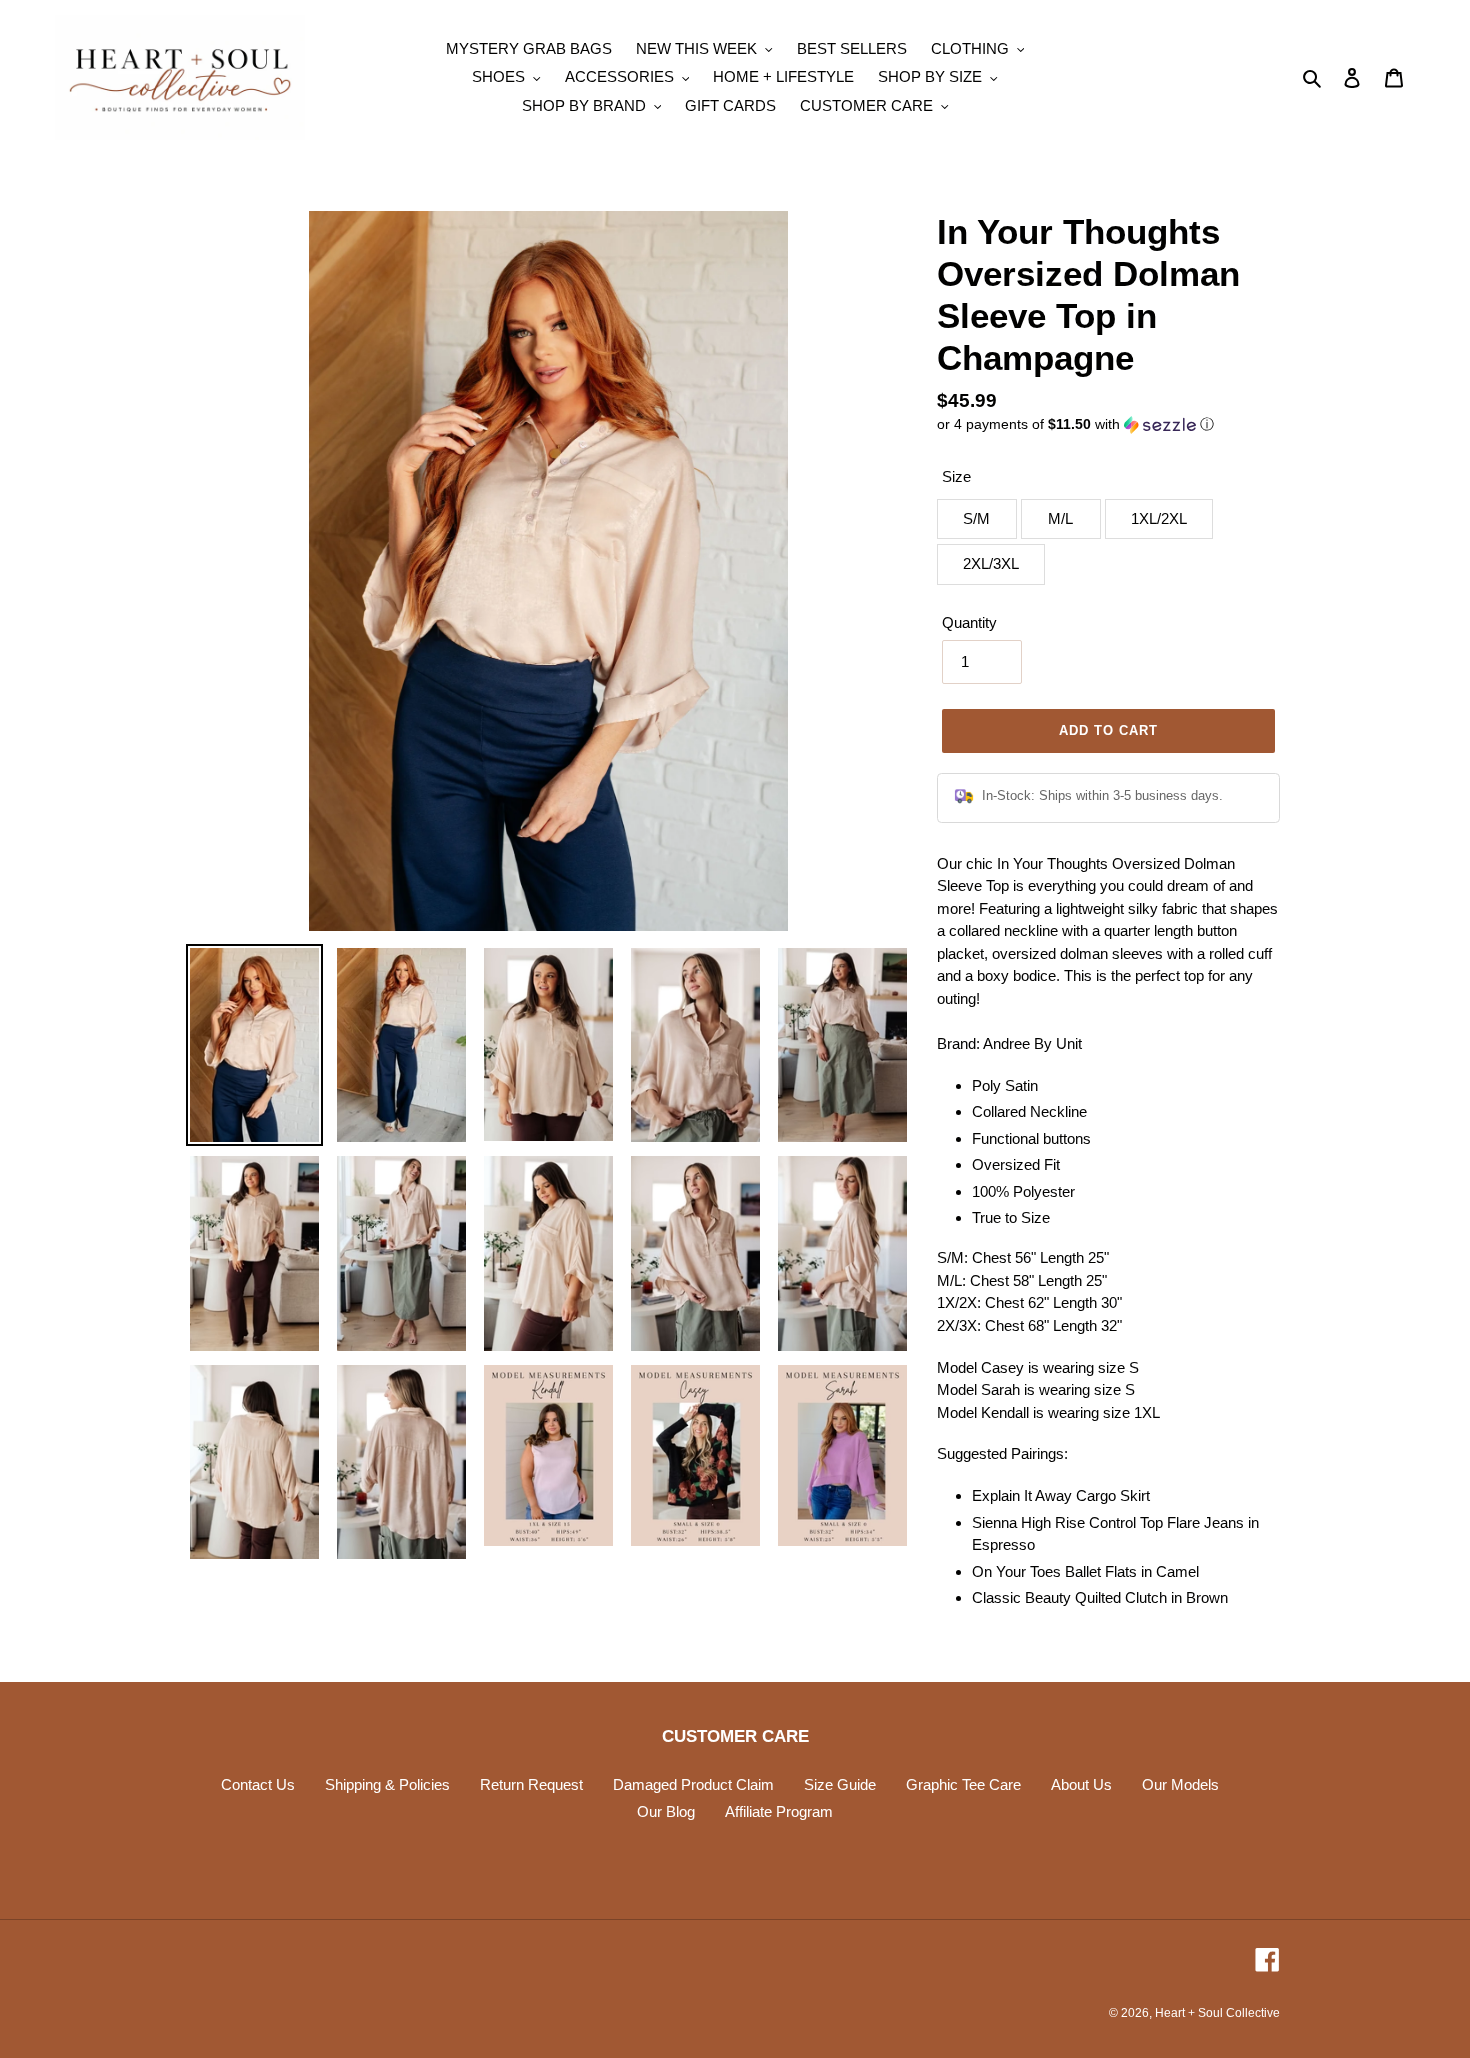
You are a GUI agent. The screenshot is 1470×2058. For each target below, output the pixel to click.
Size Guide (840, 1784)
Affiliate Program (779, 1811)
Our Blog (666, 1811)
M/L (1060, 518)
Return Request (531, 1784)
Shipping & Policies (387, 1784)
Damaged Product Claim (693, 1784)
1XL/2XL (1159, 518)
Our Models (1180, 1784)
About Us (1081, 1784)
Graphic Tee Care (963, 1784)
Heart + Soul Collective (1217, 2013)
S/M (976, 518)
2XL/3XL (991, 563)
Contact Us (258, 1784)
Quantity (969, 622)
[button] (1075, 424)
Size (956, 476)
